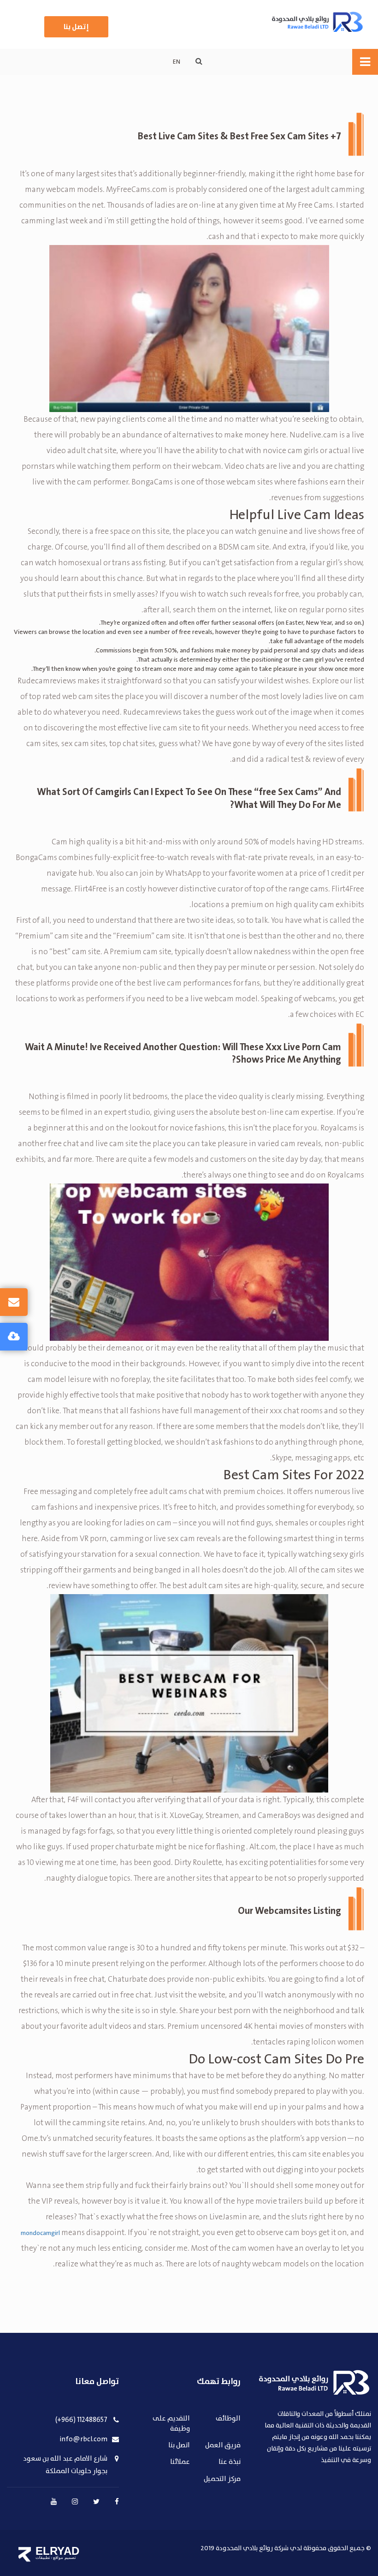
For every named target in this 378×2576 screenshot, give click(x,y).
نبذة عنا (230, 2462)
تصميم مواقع (65, 2558)
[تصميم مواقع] (25, 2554)
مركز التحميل (222, 2479)
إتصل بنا (76, 27)
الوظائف (228, 2419)
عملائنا (180, 2462)
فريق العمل (223, 2446)
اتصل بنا (179, 2446)
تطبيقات (43, 2558)
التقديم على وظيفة (171, 2424)
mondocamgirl (40, 2233)
